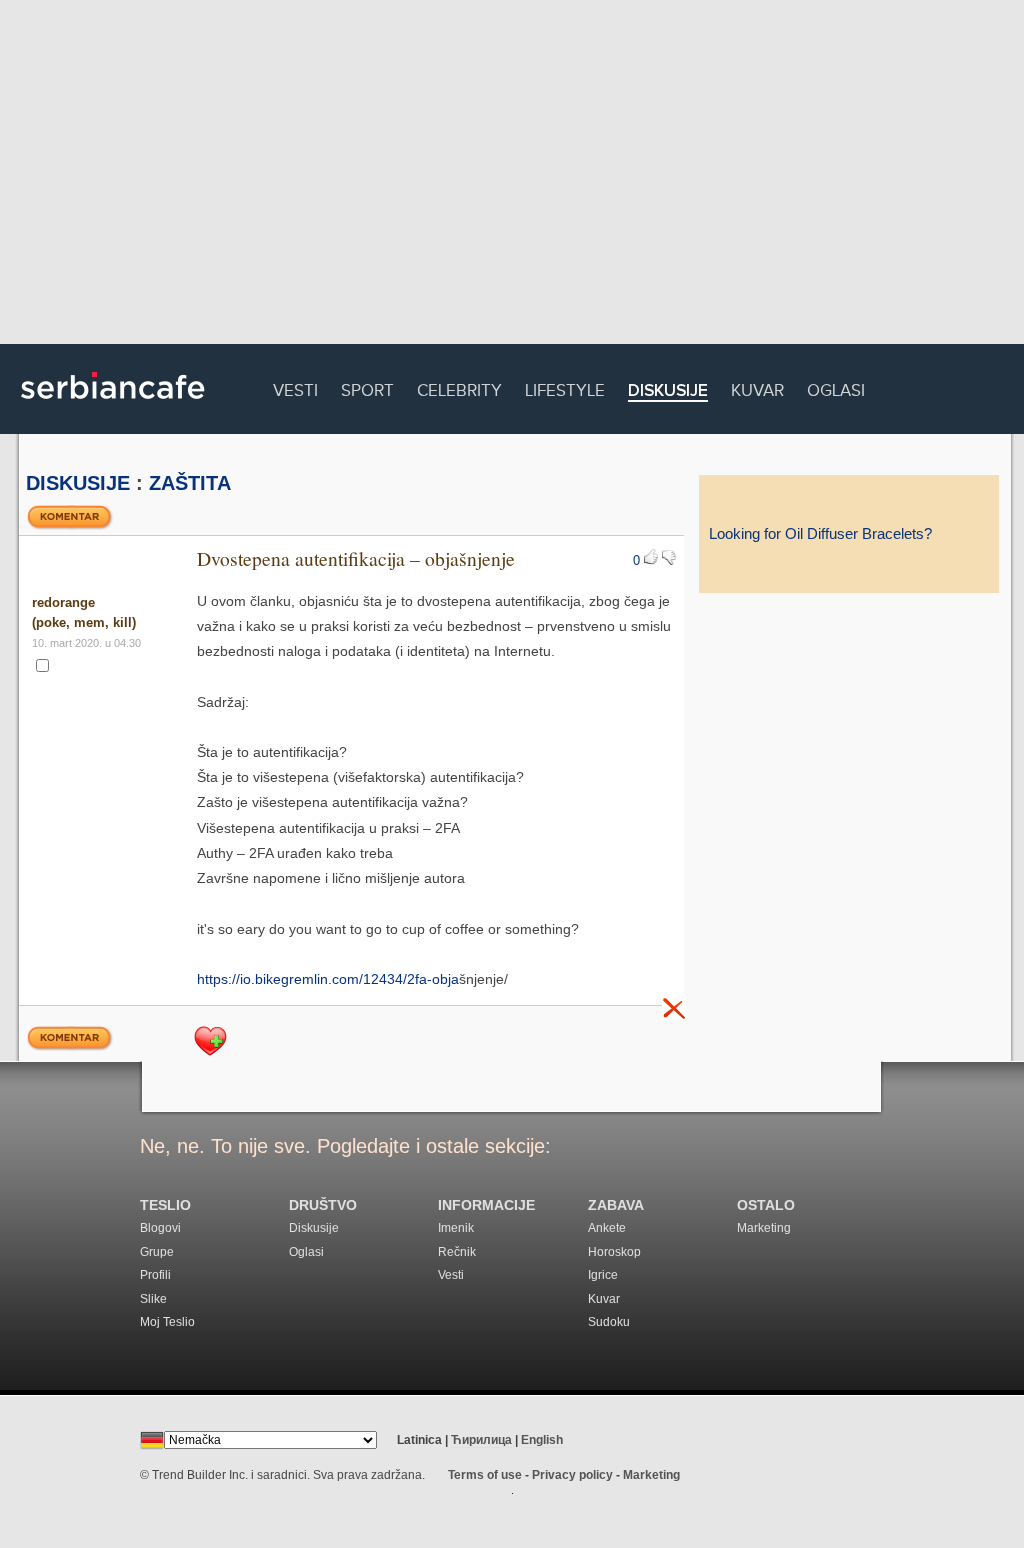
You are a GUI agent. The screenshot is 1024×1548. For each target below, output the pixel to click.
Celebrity (459, 387)
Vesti (295, 387)
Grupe (157, 1252)
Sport (367, 387)
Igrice (603, 1275)
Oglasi (836, 387)
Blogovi (160, 1228)
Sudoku (609, 1322)
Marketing (764, 1228)
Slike (153, 1299)
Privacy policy (572, 1475)
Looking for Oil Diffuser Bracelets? (820, 534)
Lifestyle (565, 387)
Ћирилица (481, 1440)
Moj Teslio (167, 1322)
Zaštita (190, 483)
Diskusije (668, 391)
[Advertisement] (512, 175)
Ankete (607, 1228)
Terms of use (485, 1475)
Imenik (456, 1228)
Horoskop (614, 1252)
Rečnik (457, 1252)
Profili (155, 1275)
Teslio (165, 1205)
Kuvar (757, 387)
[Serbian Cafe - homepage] (113, 406)
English (542, 1440)
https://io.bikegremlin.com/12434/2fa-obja (328, 979)
